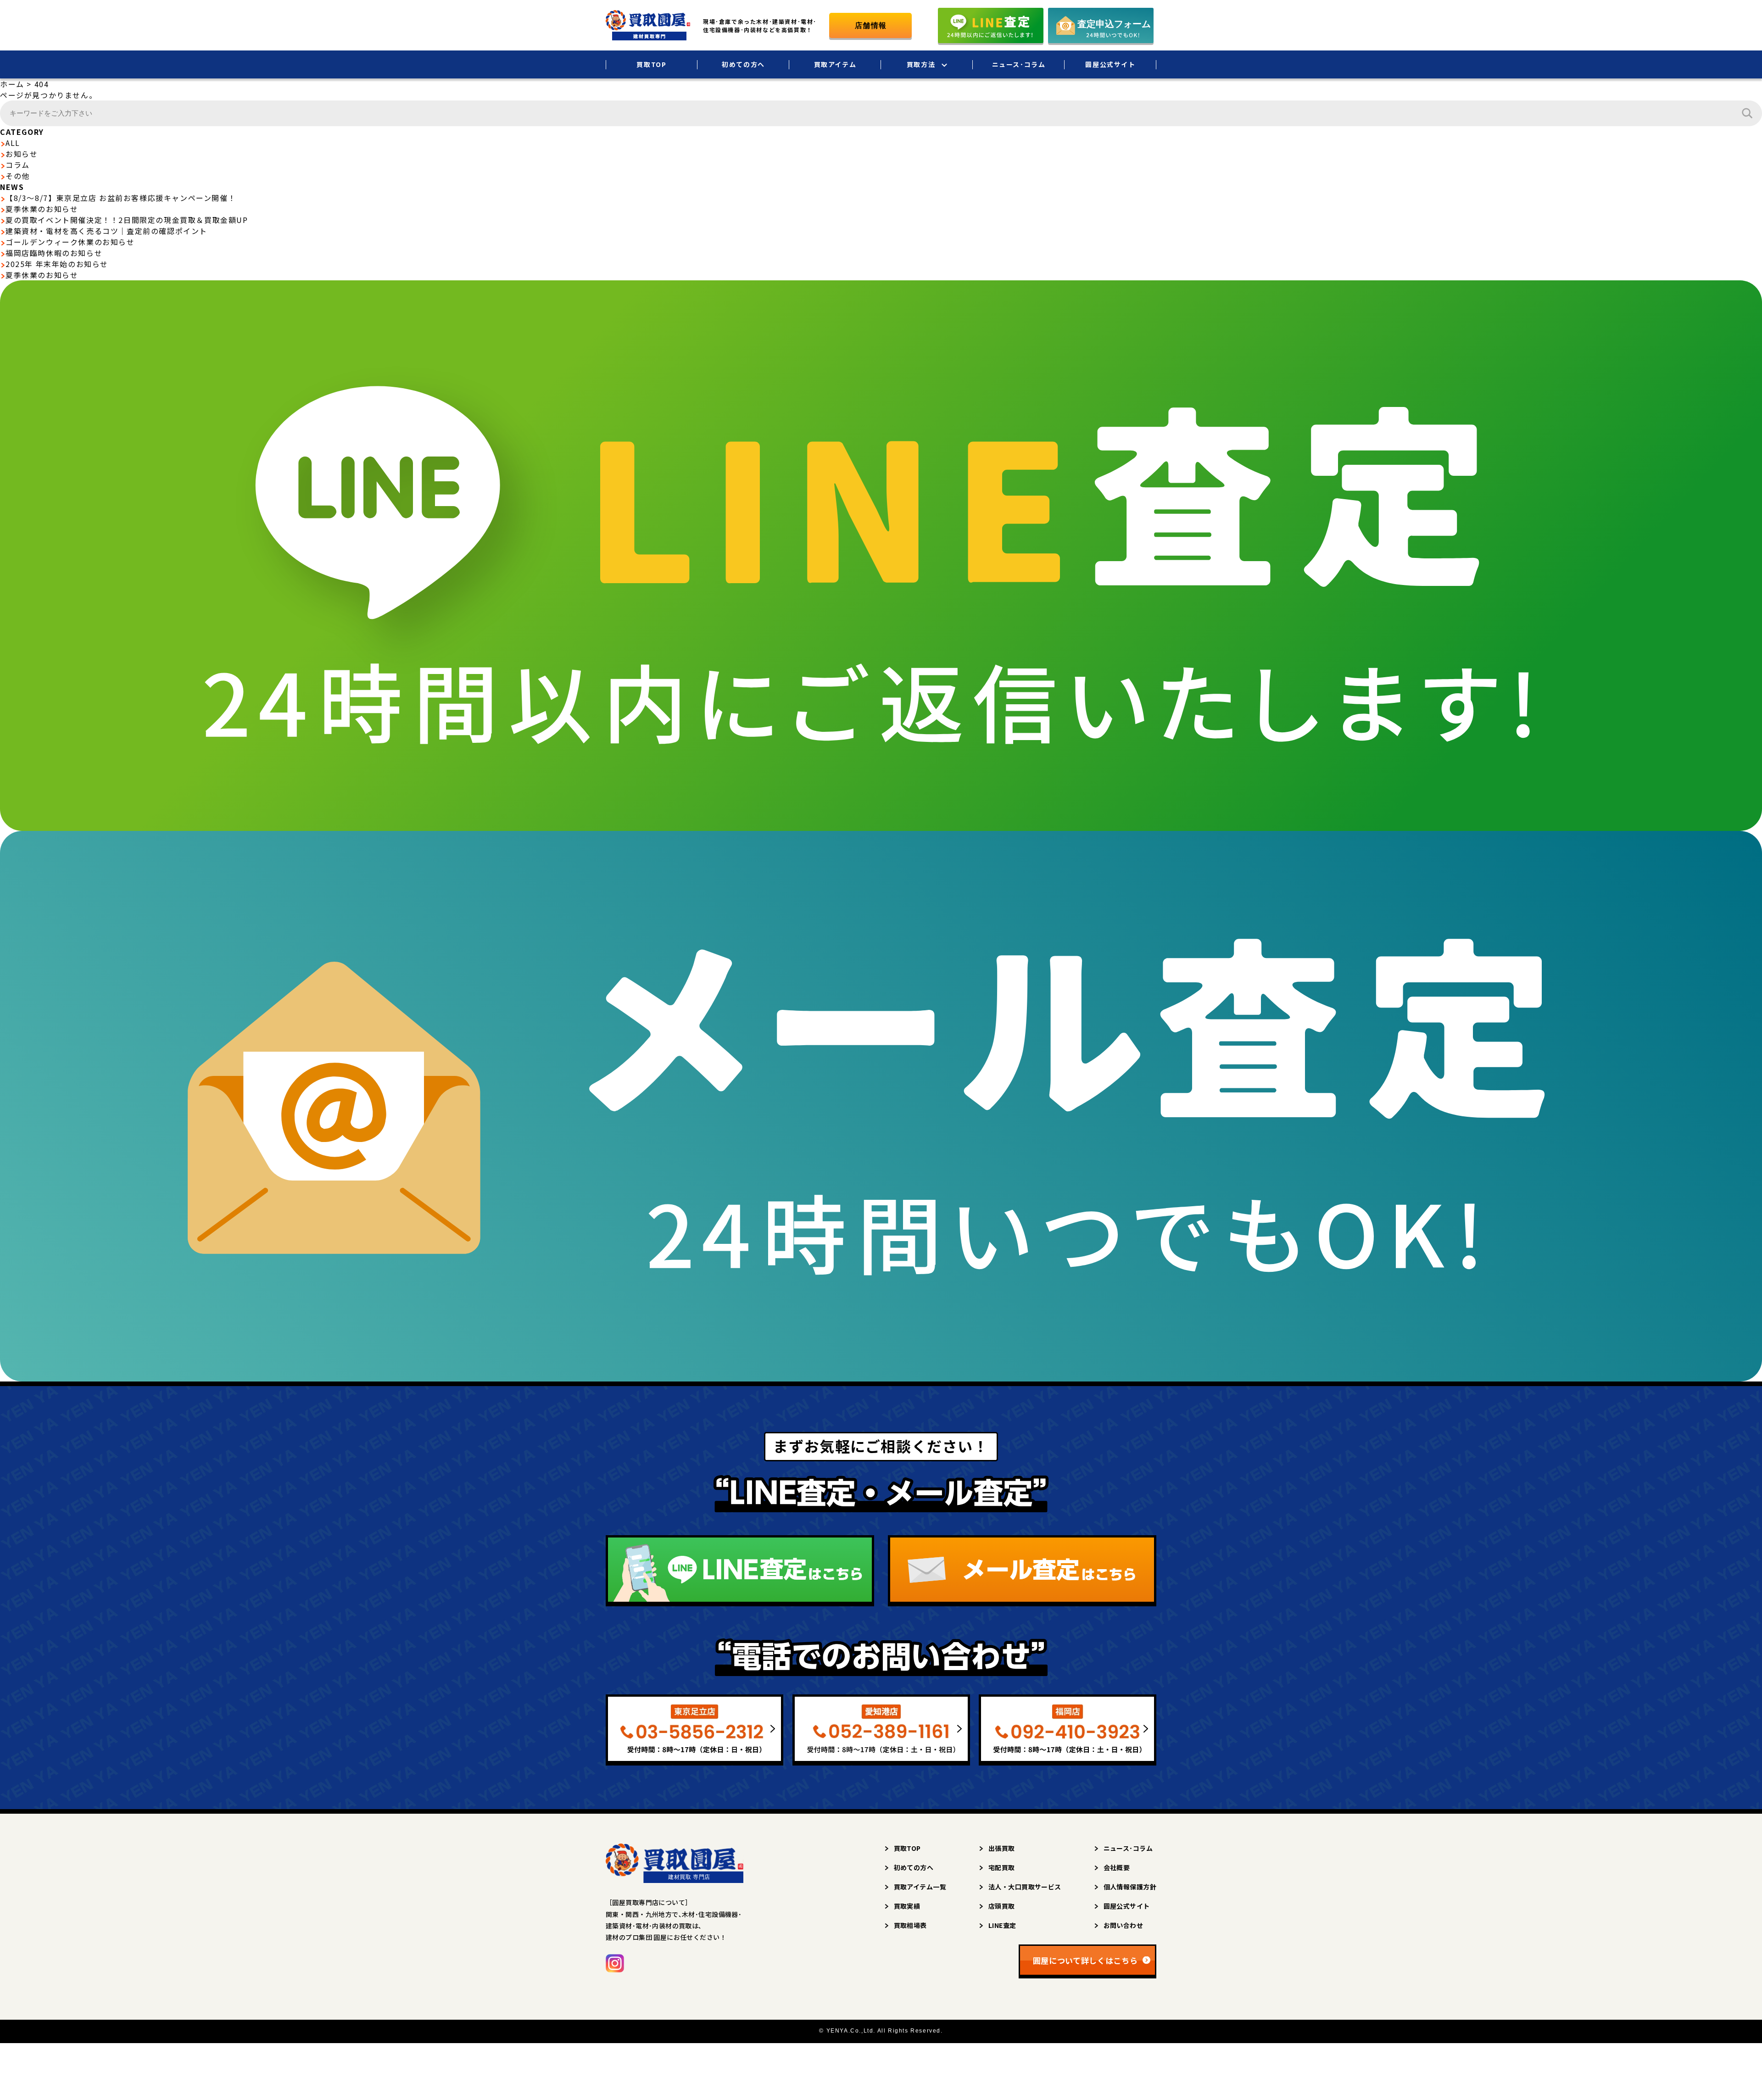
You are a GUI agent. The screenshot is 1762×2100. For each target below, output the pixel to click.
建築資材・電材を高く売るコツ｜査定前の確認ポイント (106, 231)
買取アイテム (835, 64)
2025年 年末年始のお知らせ (57, 264)
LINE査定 (1002, 1925)
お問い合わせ (1124, 1925)
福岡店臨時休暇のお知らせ (54, 253)
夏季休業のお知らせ (42, 209)
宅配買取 (1002, 1867)
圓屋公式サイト (1110, 64)
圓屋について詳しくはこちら (1085, 1960)
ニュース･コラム (1019, 64)
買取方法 (921, 64)
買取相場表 (910, 1925)
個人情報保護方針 (1130, 1887)
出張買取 (1002, 1848)
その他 (18, 176)
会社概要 (1117, 1867)
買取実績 (907, 1906)
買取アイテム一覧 (920, 1887)
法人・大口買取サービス (1025, 1887)
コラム (18, 165)
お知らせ (22, 154)
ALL (13, 143)
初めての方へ (743, 64)
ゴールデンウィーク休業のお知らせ (70, 242)
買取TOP (651, 64)
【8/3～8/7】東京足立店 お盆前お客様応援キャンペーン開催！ (121, 198)
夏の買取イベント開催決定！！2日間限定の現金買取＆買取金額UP (127, 220)
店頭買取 (1002, 1906)
